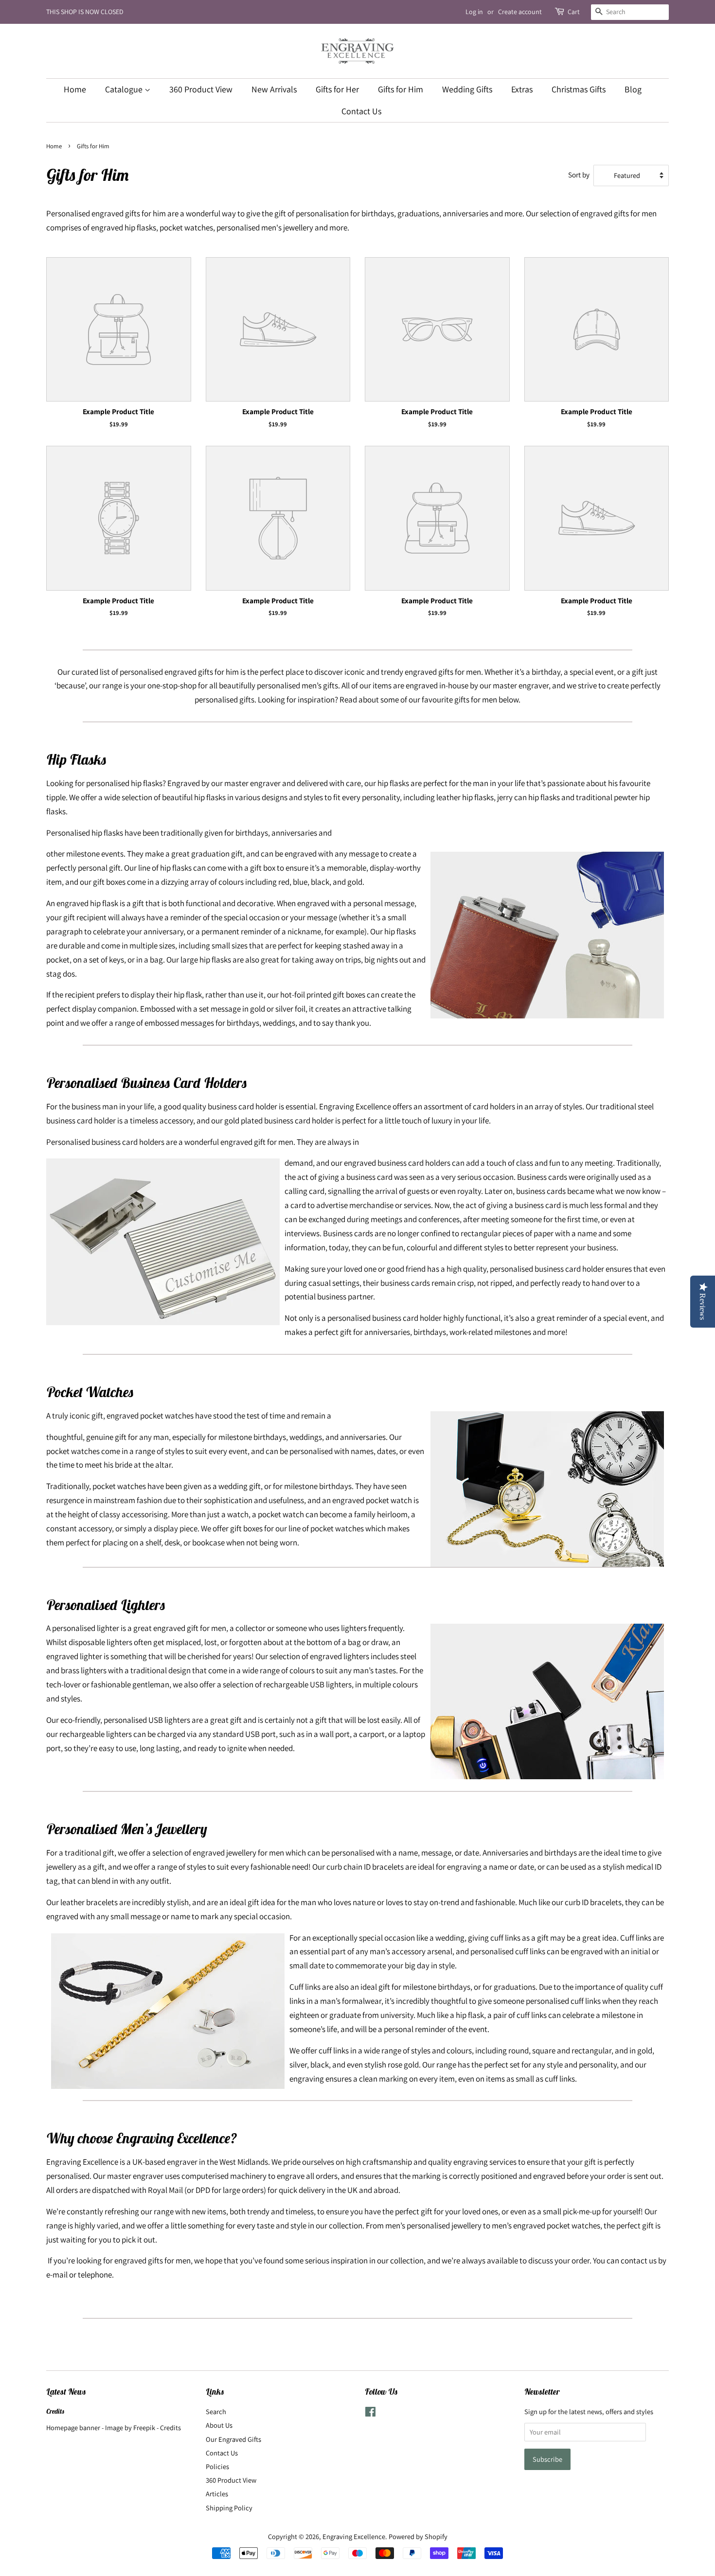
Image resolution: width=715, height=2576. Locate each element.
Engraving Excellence (354, 2536)
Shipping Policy (229, 2508)
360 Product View (201, 89)
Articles (217, 2494)
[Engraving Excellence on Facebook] (370, 2413)
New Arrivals (274, 89)
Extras (522, 89)
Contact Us (361, 111)
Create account (520, 12)
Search (216, 2411)
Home (75, 89)
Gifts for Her (337, 89)
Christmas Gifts (579, 89)
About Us (219, 2425)
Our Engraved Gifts (233, 2439)
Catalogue (125, 89)
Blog (633, 89)
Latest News (66, 2392)
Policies (217, 2466)
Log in (474, 12)
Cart (574, 12)
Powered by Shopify (418, 2536)
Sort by (579, 175)
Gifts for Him (401, 89)
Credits (55, 2411)
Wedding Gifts (467, 89)
